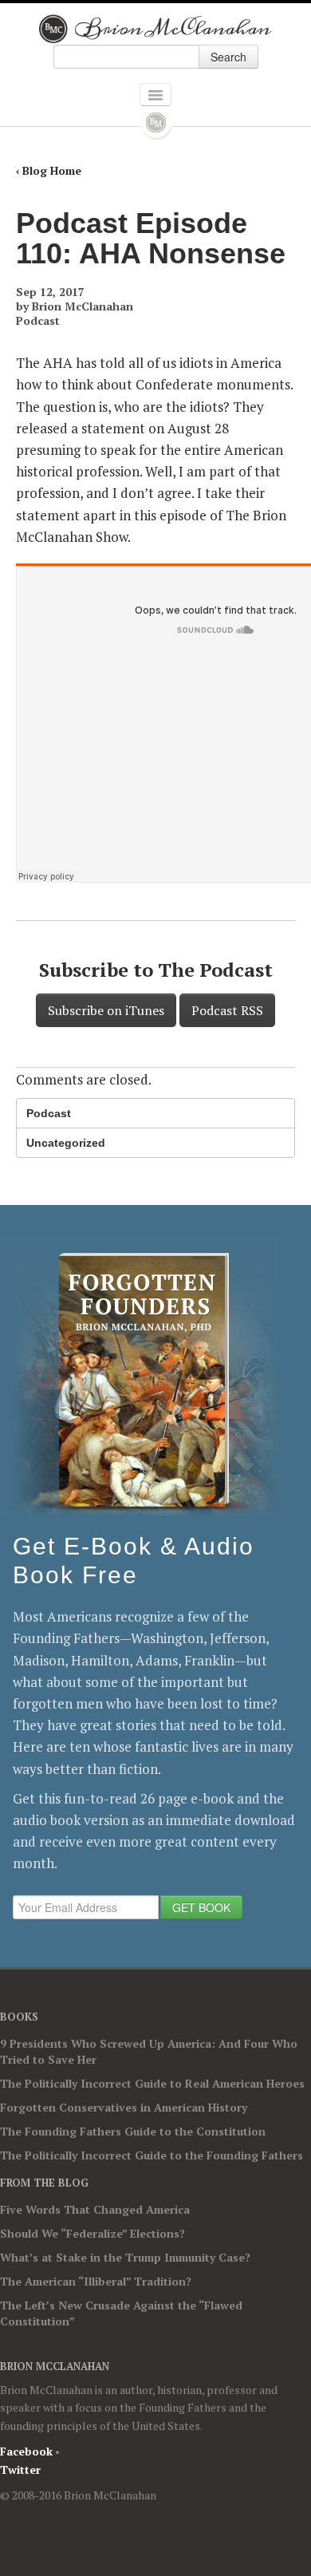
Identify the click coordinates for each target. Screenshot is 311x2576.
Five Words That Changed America (95, 2209)
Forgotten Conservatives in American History (124, 2107)
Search (228, 57)
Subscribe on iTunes (106, 1010)
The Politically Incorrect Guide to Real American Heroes (152, 2083)
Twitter (20, 2469)
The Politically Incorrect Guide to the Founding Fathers (152, 2155)
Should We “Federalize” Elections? (93, 2233)
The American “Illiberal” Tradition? (96, 2281)
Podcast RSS (227, 1010)
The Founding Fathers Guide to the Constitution (133, 2131)
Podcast (38, 320)
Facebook (26, 2451)
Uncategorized (66, 1143)
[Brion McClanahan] (156, 29)
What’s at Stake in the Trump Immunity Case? (125, 2257)
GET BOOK (201, 1907)
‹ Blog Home (49, 170)
